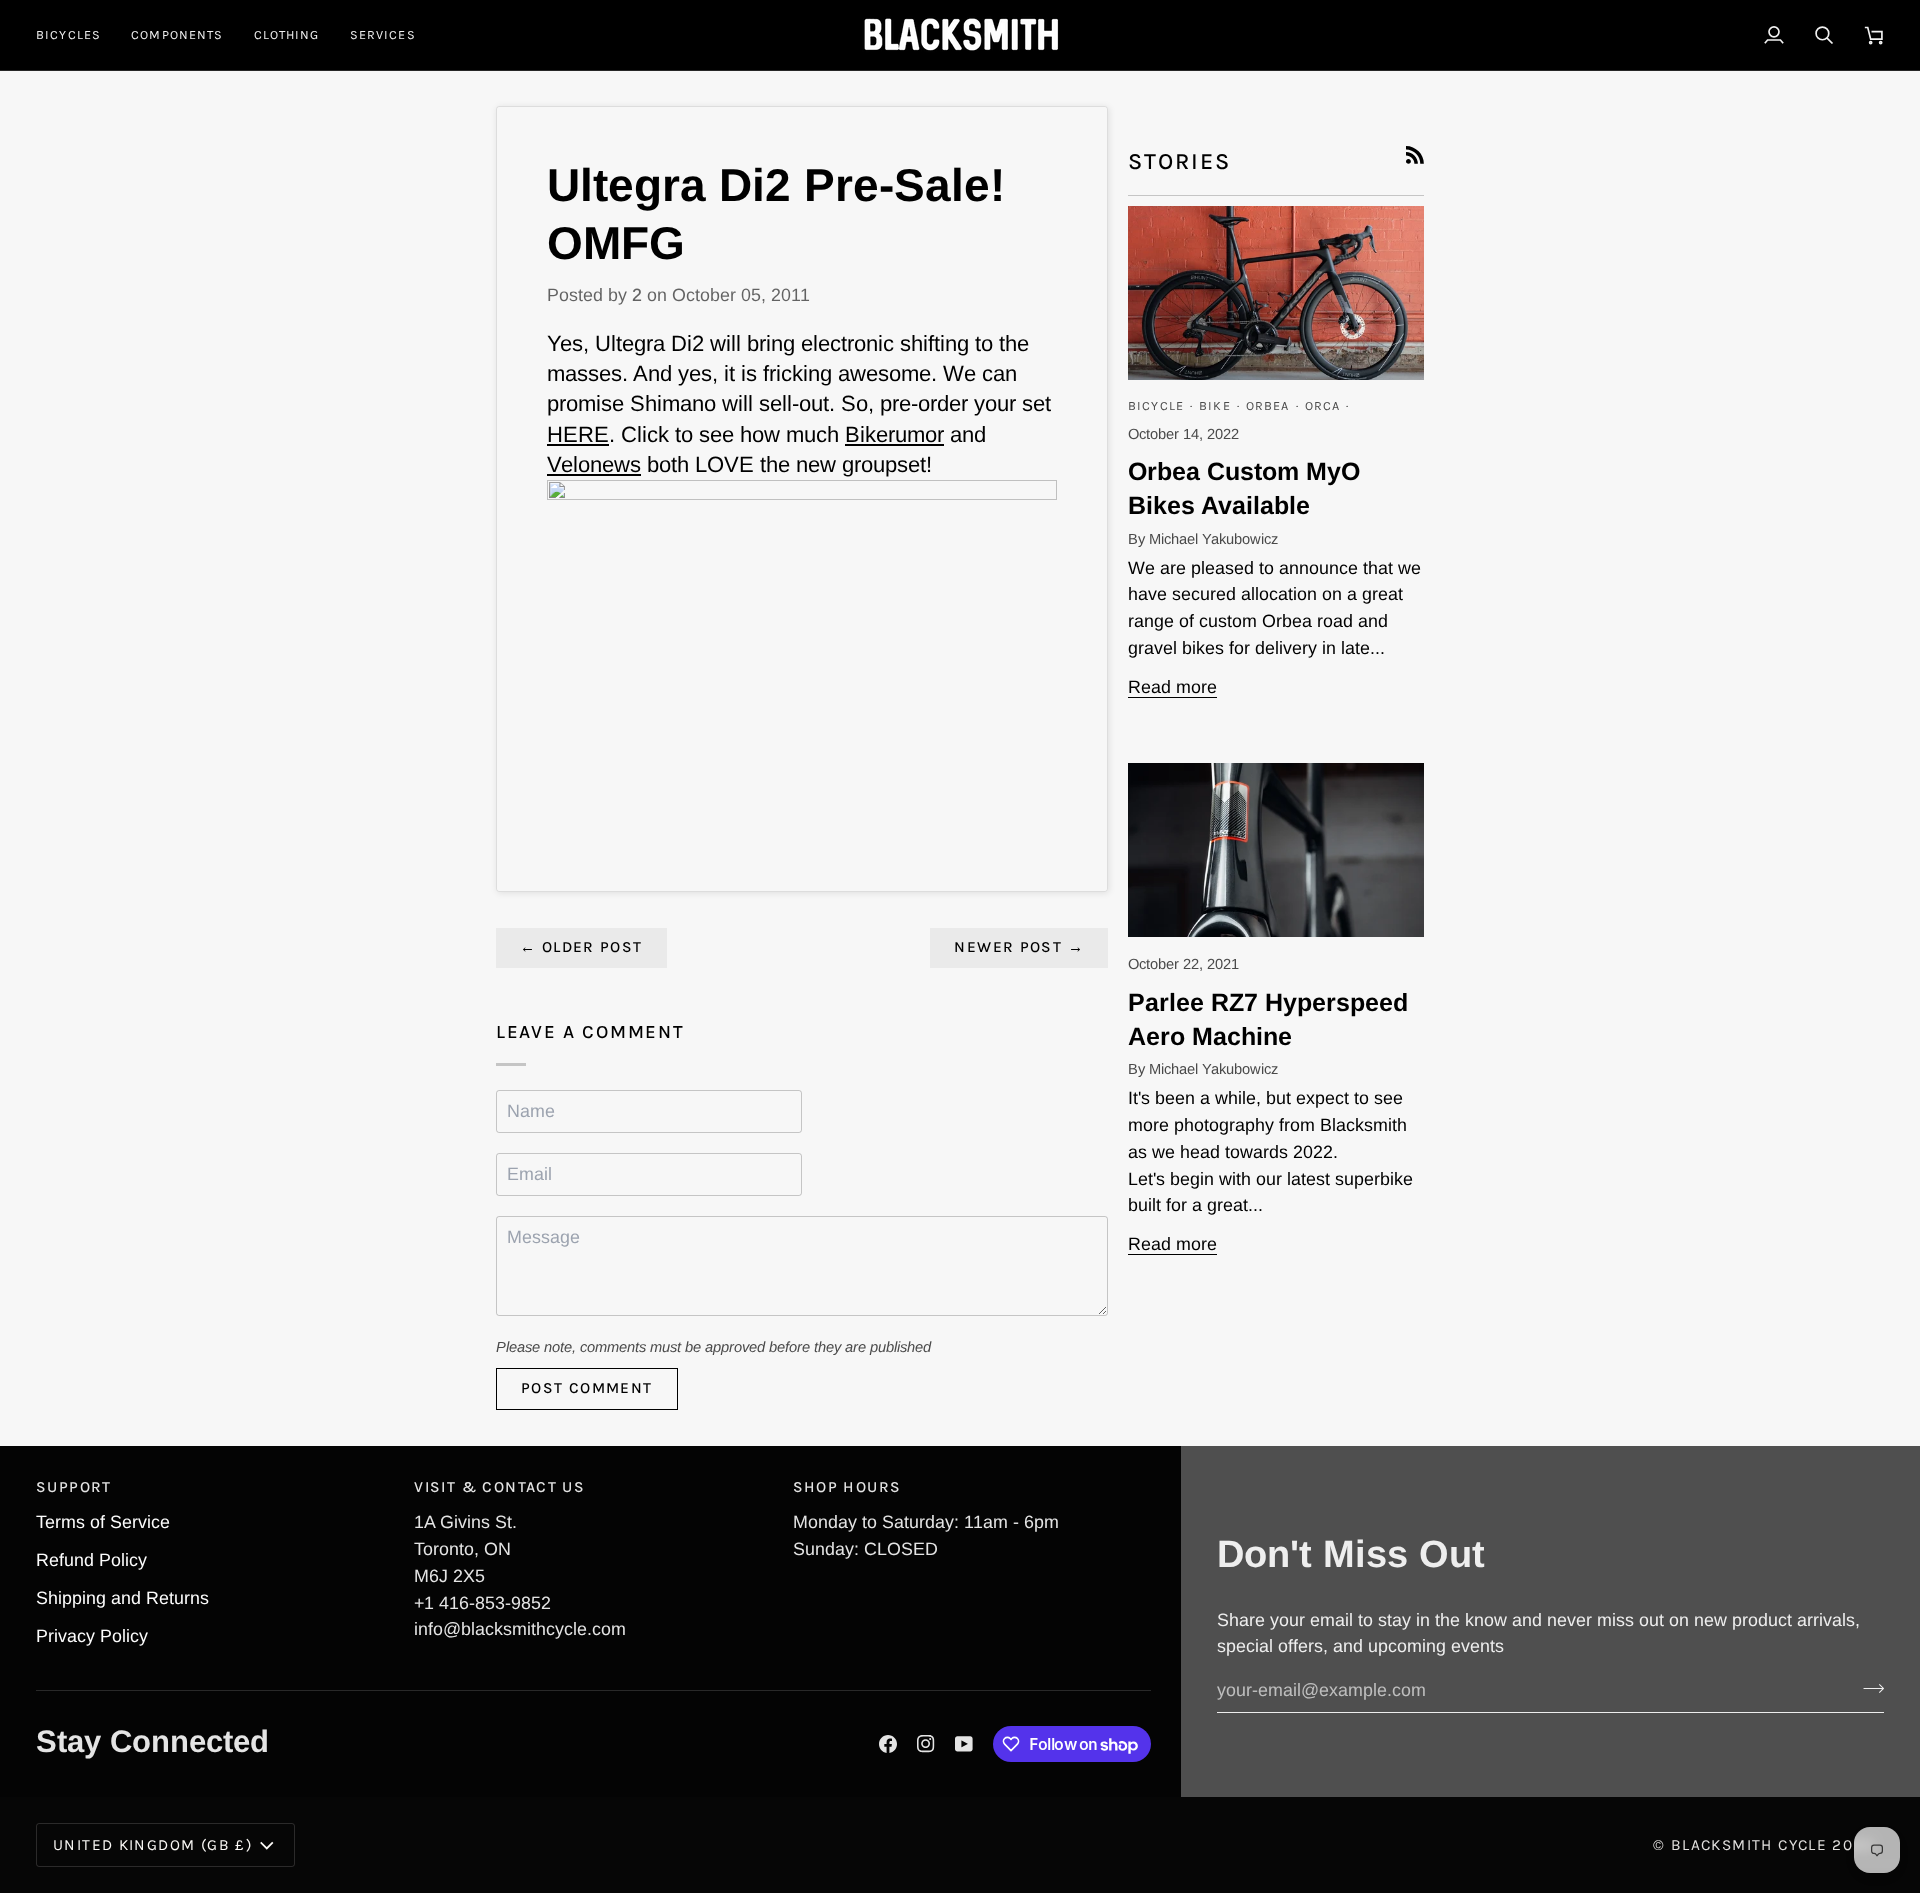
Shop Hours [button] (847, 1487)
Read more (1172, 687)
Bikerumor (894, 434)
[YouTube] (964, 1744)
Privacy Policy (92, 1636)
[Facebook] (888, 1744)
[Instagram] (926, 1744)
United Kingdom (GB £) (152, 1845)
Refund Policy (91, 1560)
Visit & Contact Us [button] (499, 1487)
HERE (578, 434)
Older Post (581, 947)
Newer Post (1019, 947)
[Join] (1867, 1688)
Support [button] (74, 1487)
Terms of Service (103, 1522)
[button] (76, 35)
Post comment (587, 1388)
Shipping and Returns (122, 1598)
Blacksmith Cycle (1749, 1845)
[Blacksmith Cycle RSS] (1415, 155)
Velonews (594, 464)
